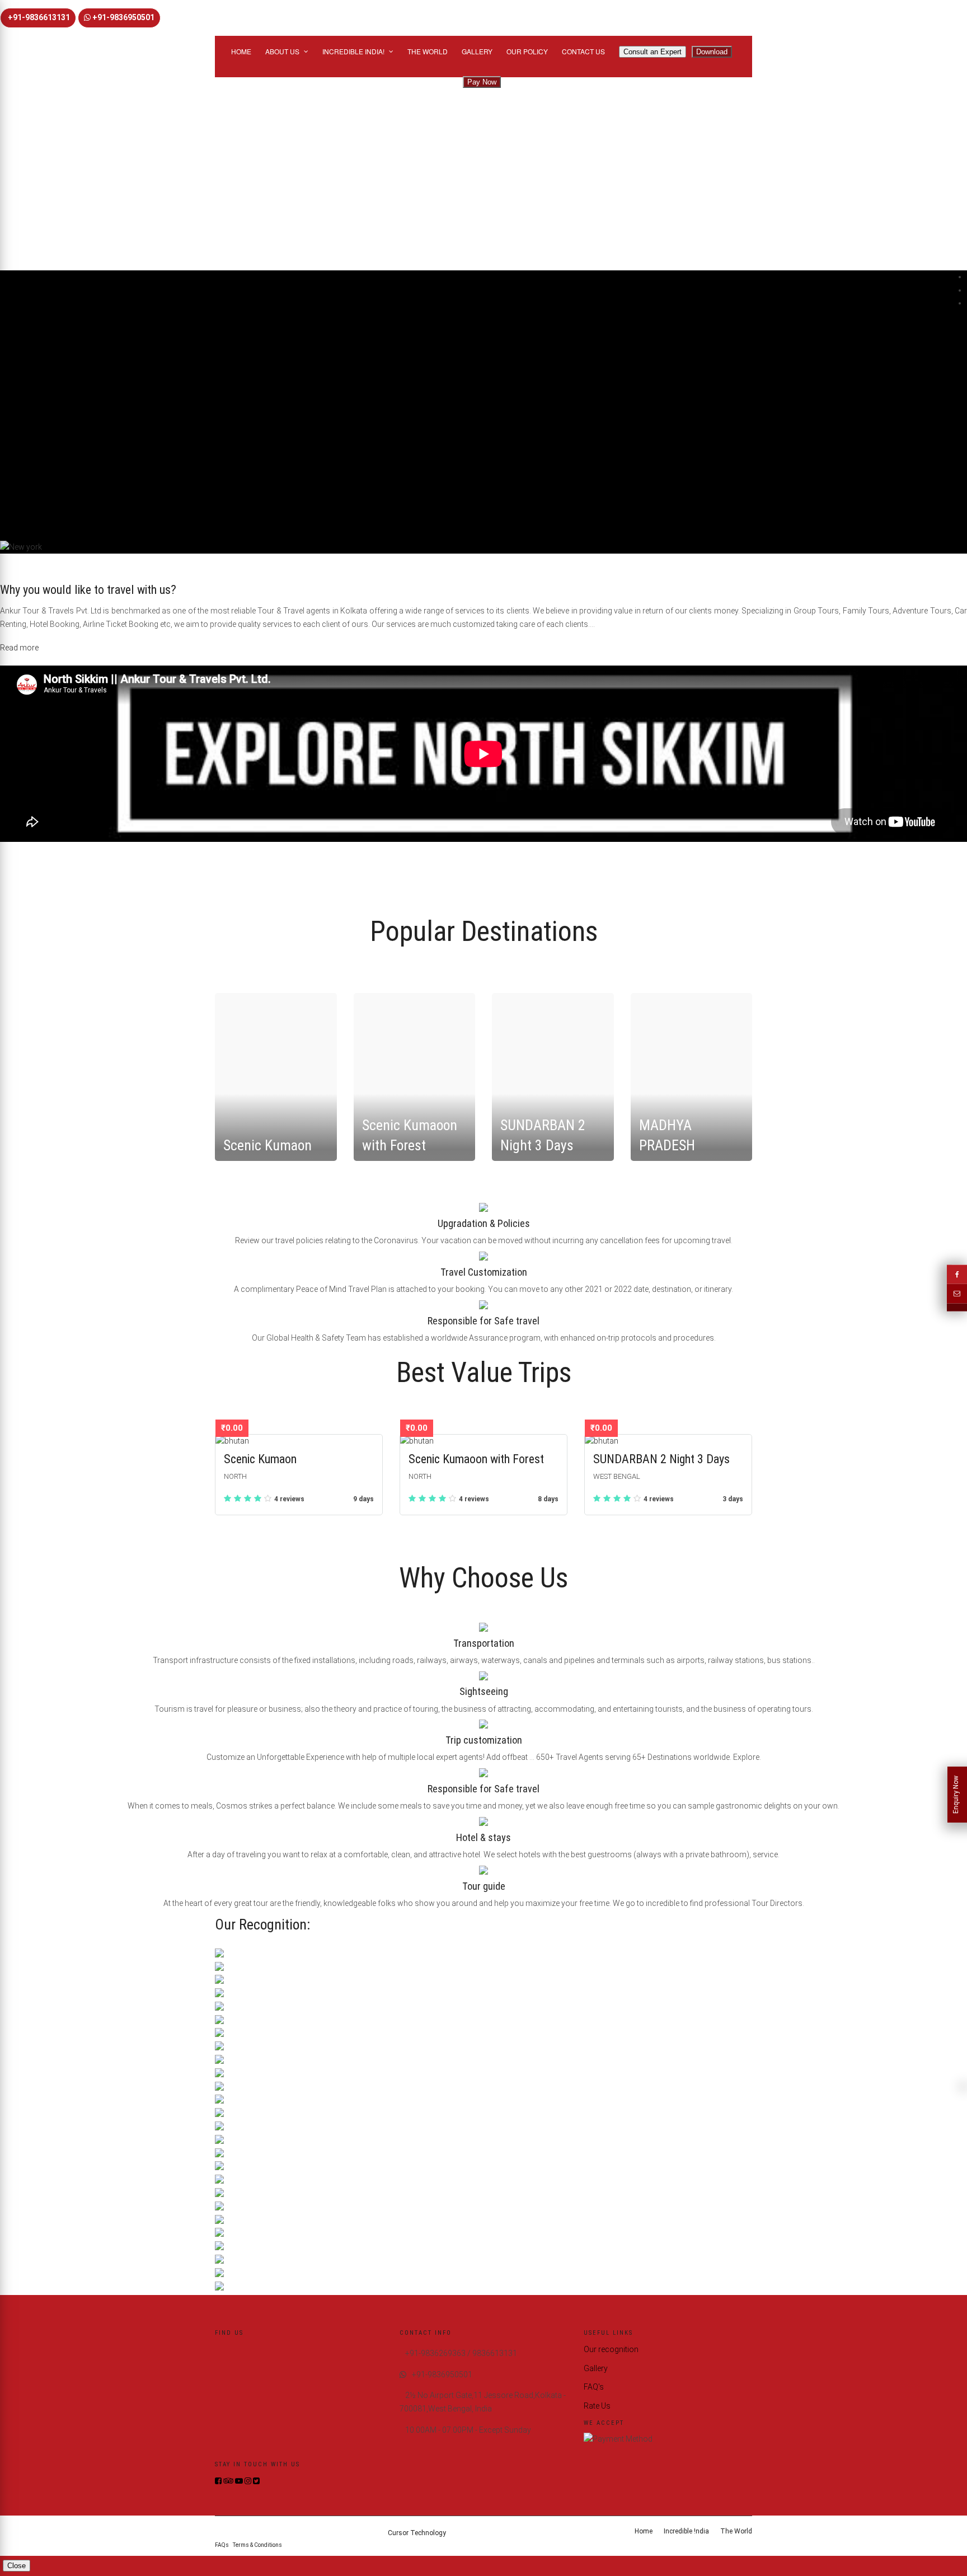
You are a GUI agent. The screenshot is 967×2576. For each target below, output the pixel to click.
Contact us (583, 51)
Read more (19, 648)
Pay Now (482, 82)
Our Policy (527, 51)
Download (712, 52)
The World (428, 51)
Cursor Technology (417, 2533)
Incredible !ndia (686, 2531)
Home (241, 51)
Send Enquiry (26, 157)
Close (17, 2566)
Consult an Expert (653, 52)
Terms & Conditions (257, 2545)
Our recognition (611, 2349)
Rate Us (597, 2406)
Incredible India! (353, 51)
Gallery (477, 51)
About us (282, 51)
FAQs (222, 2545)
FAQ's (594, 2387)
